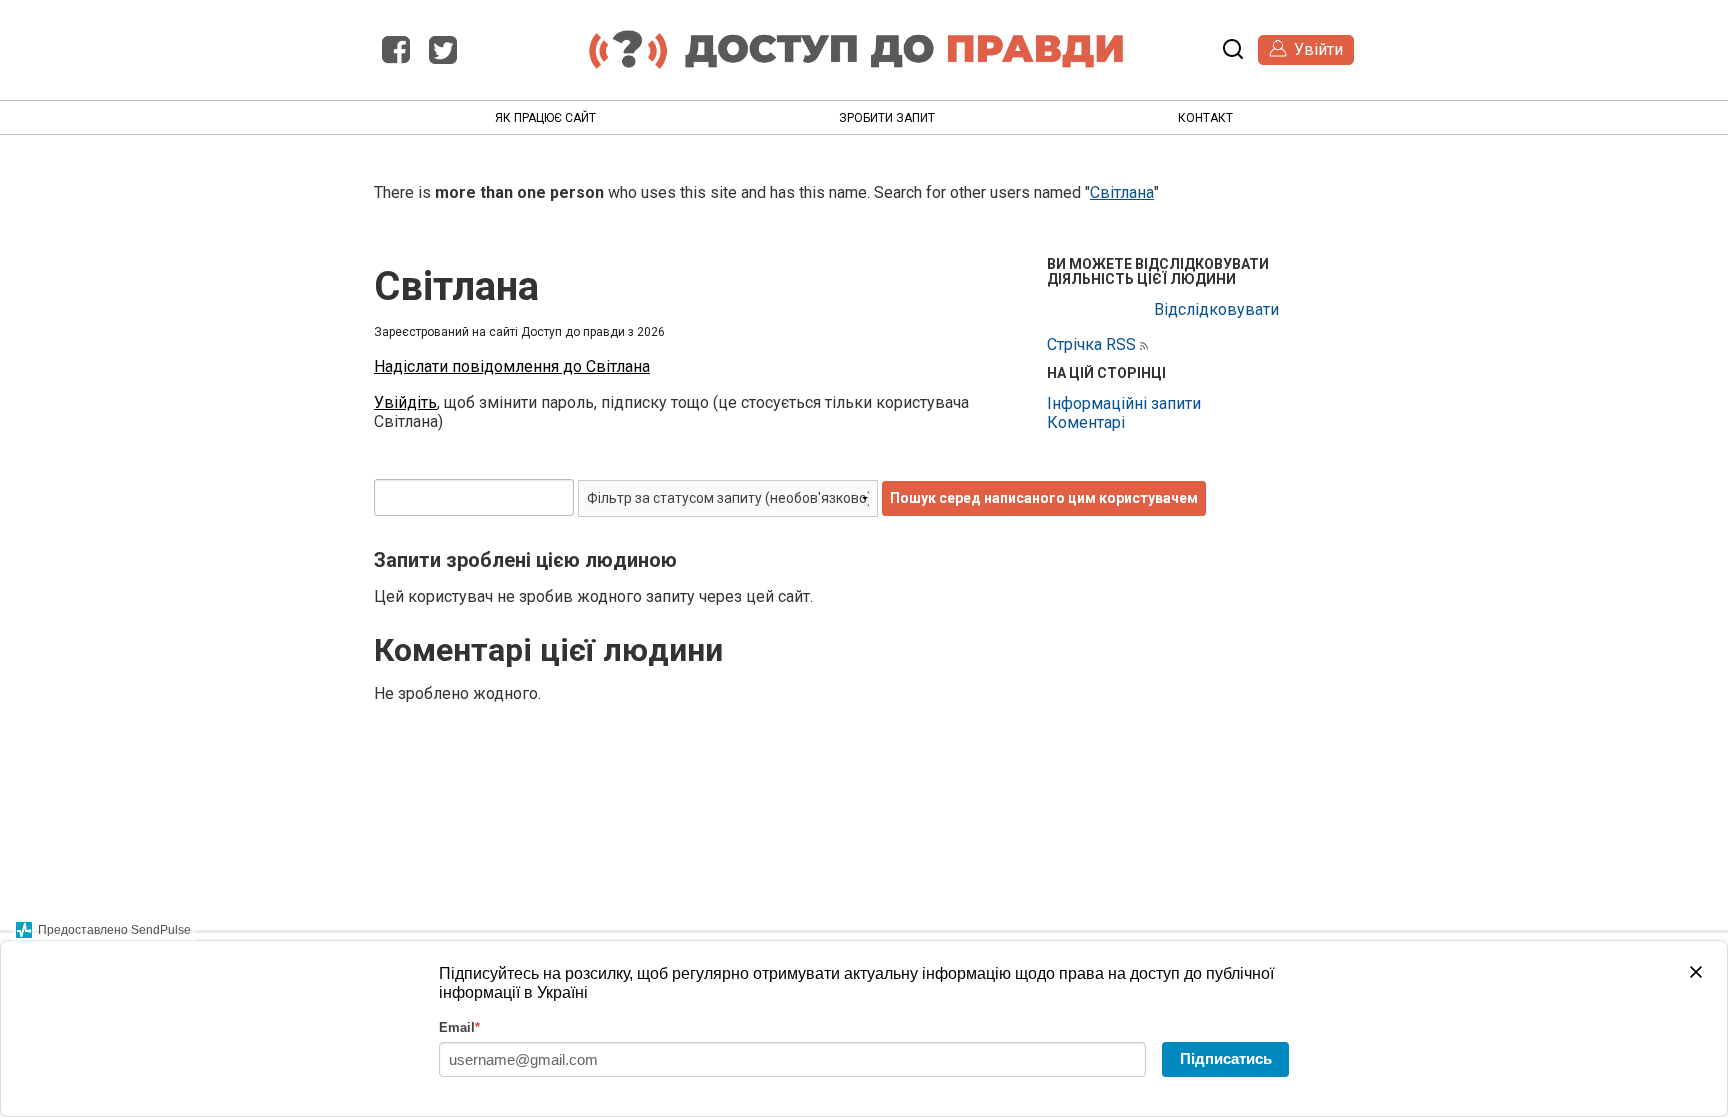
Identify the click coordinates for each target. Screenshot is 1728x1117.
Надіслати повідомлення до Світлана (512, 366)
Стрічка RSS (1091, 344)
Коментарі (1086, 422)
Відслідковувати (1216, 309)
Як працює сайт (545, 118)
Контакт (1205, 118)
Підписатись (1226, 1058)
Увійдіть (405, 402)
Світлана (1122, 192)
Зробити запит (887, 118)
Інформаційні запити (1124, 403)
